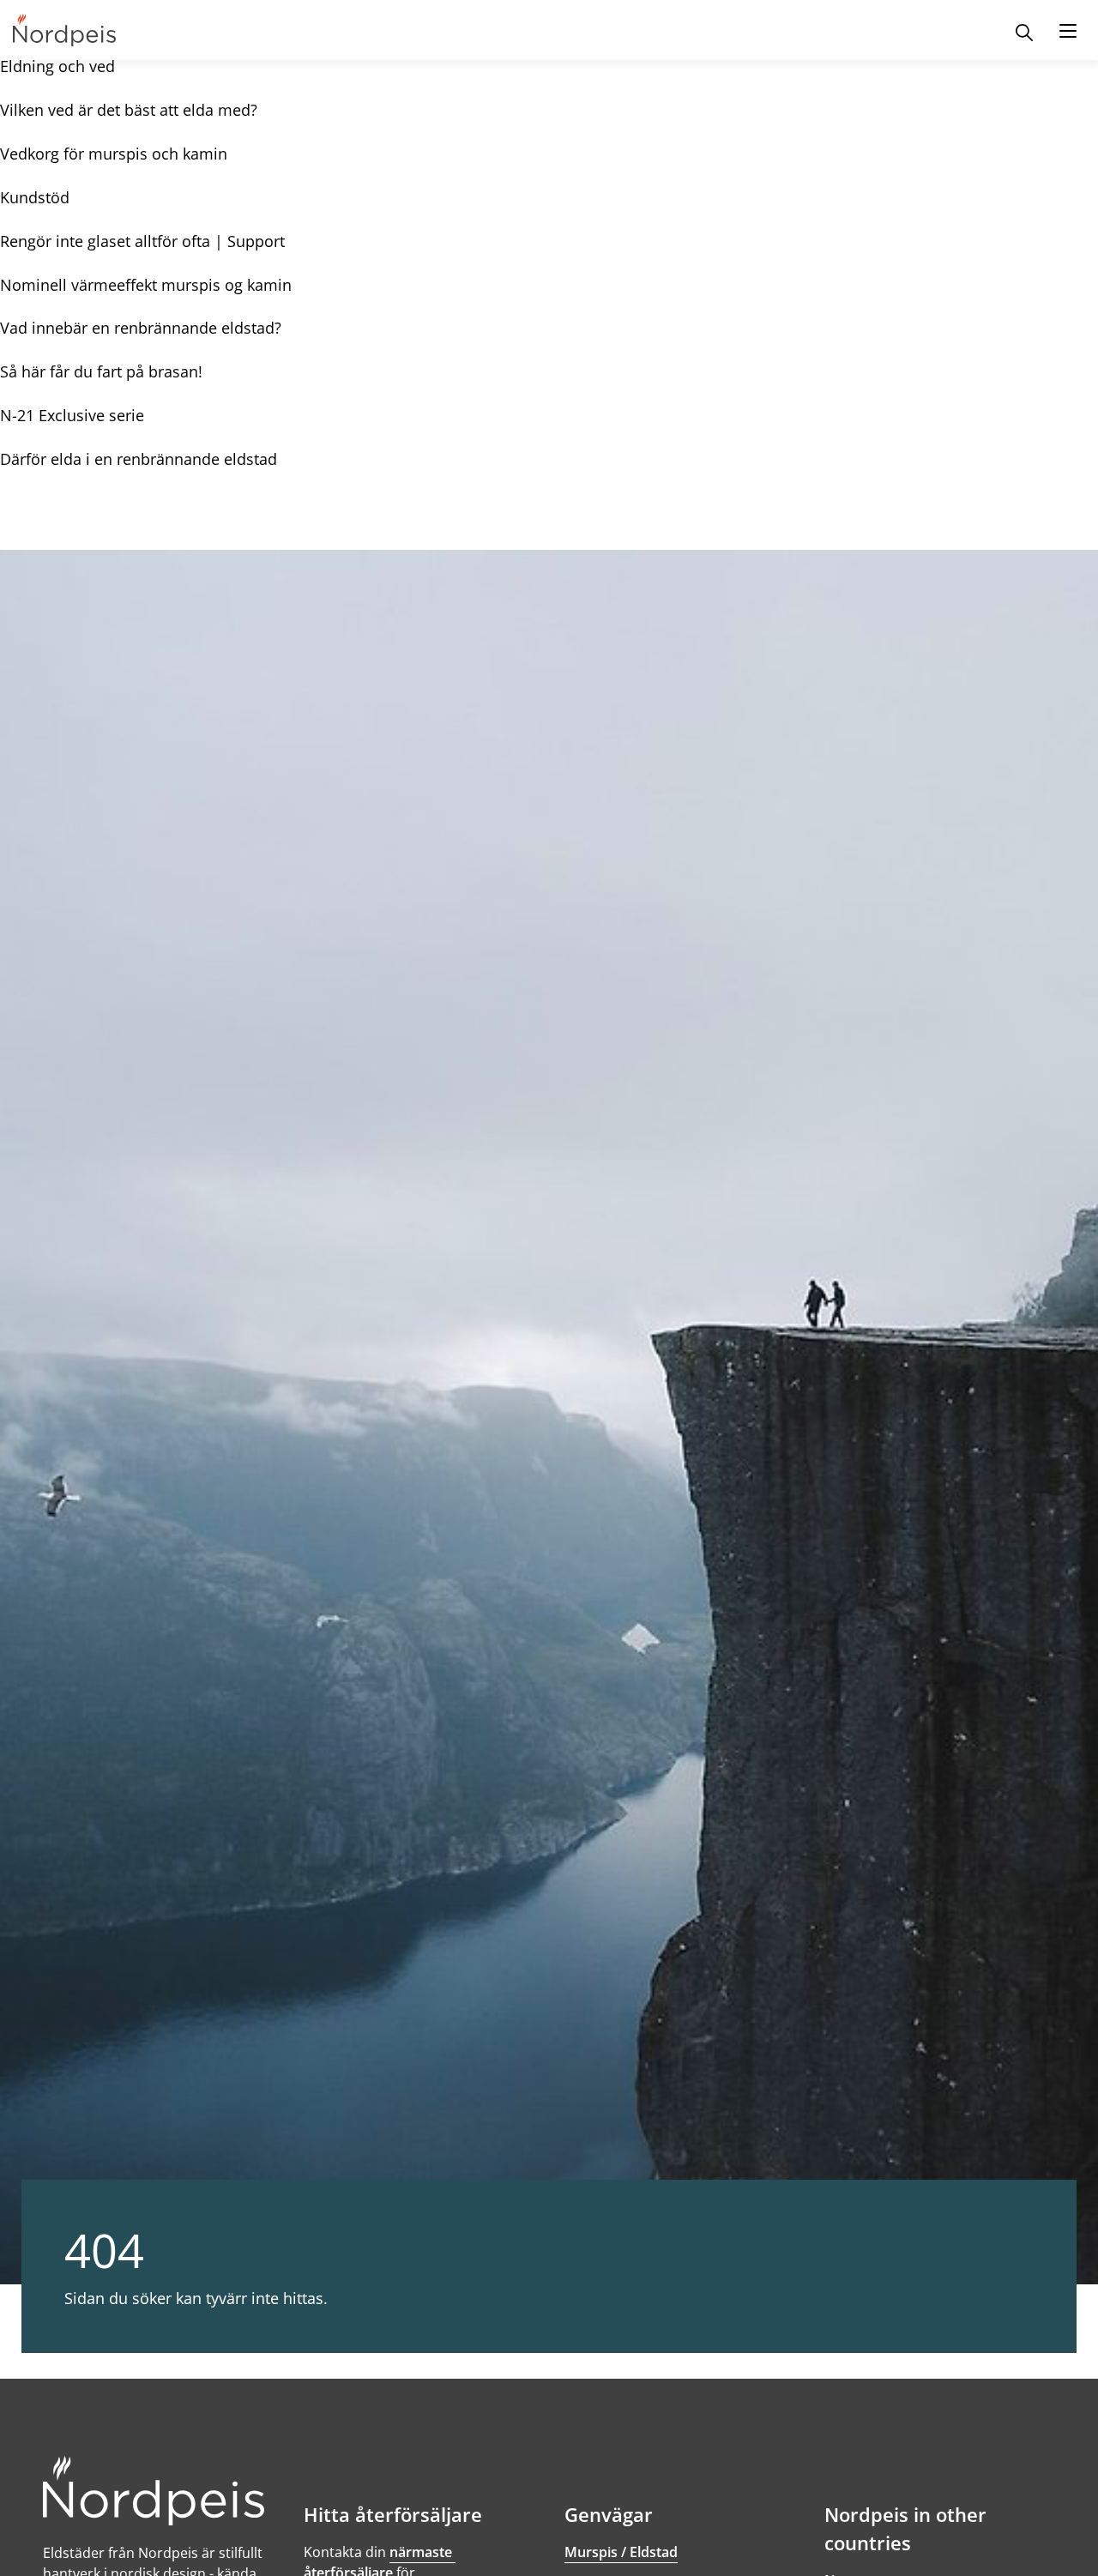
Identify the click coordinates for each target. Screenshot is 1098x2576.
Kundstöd (35, 197)
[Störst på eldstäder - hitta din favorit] (64, 30)
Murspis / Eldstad (621, 2552)
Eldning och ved (57, 66)
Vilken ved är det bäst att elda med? (129, 110)
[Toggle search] (1024, 30)
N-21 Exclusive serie (72, 415)
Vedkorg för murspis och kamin (114, 154)
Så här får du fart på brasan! (101, 371)
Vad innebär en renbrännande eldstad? (141, 328)
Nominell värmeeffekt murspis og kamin (146, 285)
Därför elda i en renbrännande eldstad (139, 459)
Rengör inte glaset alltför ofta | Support (142, 241)
